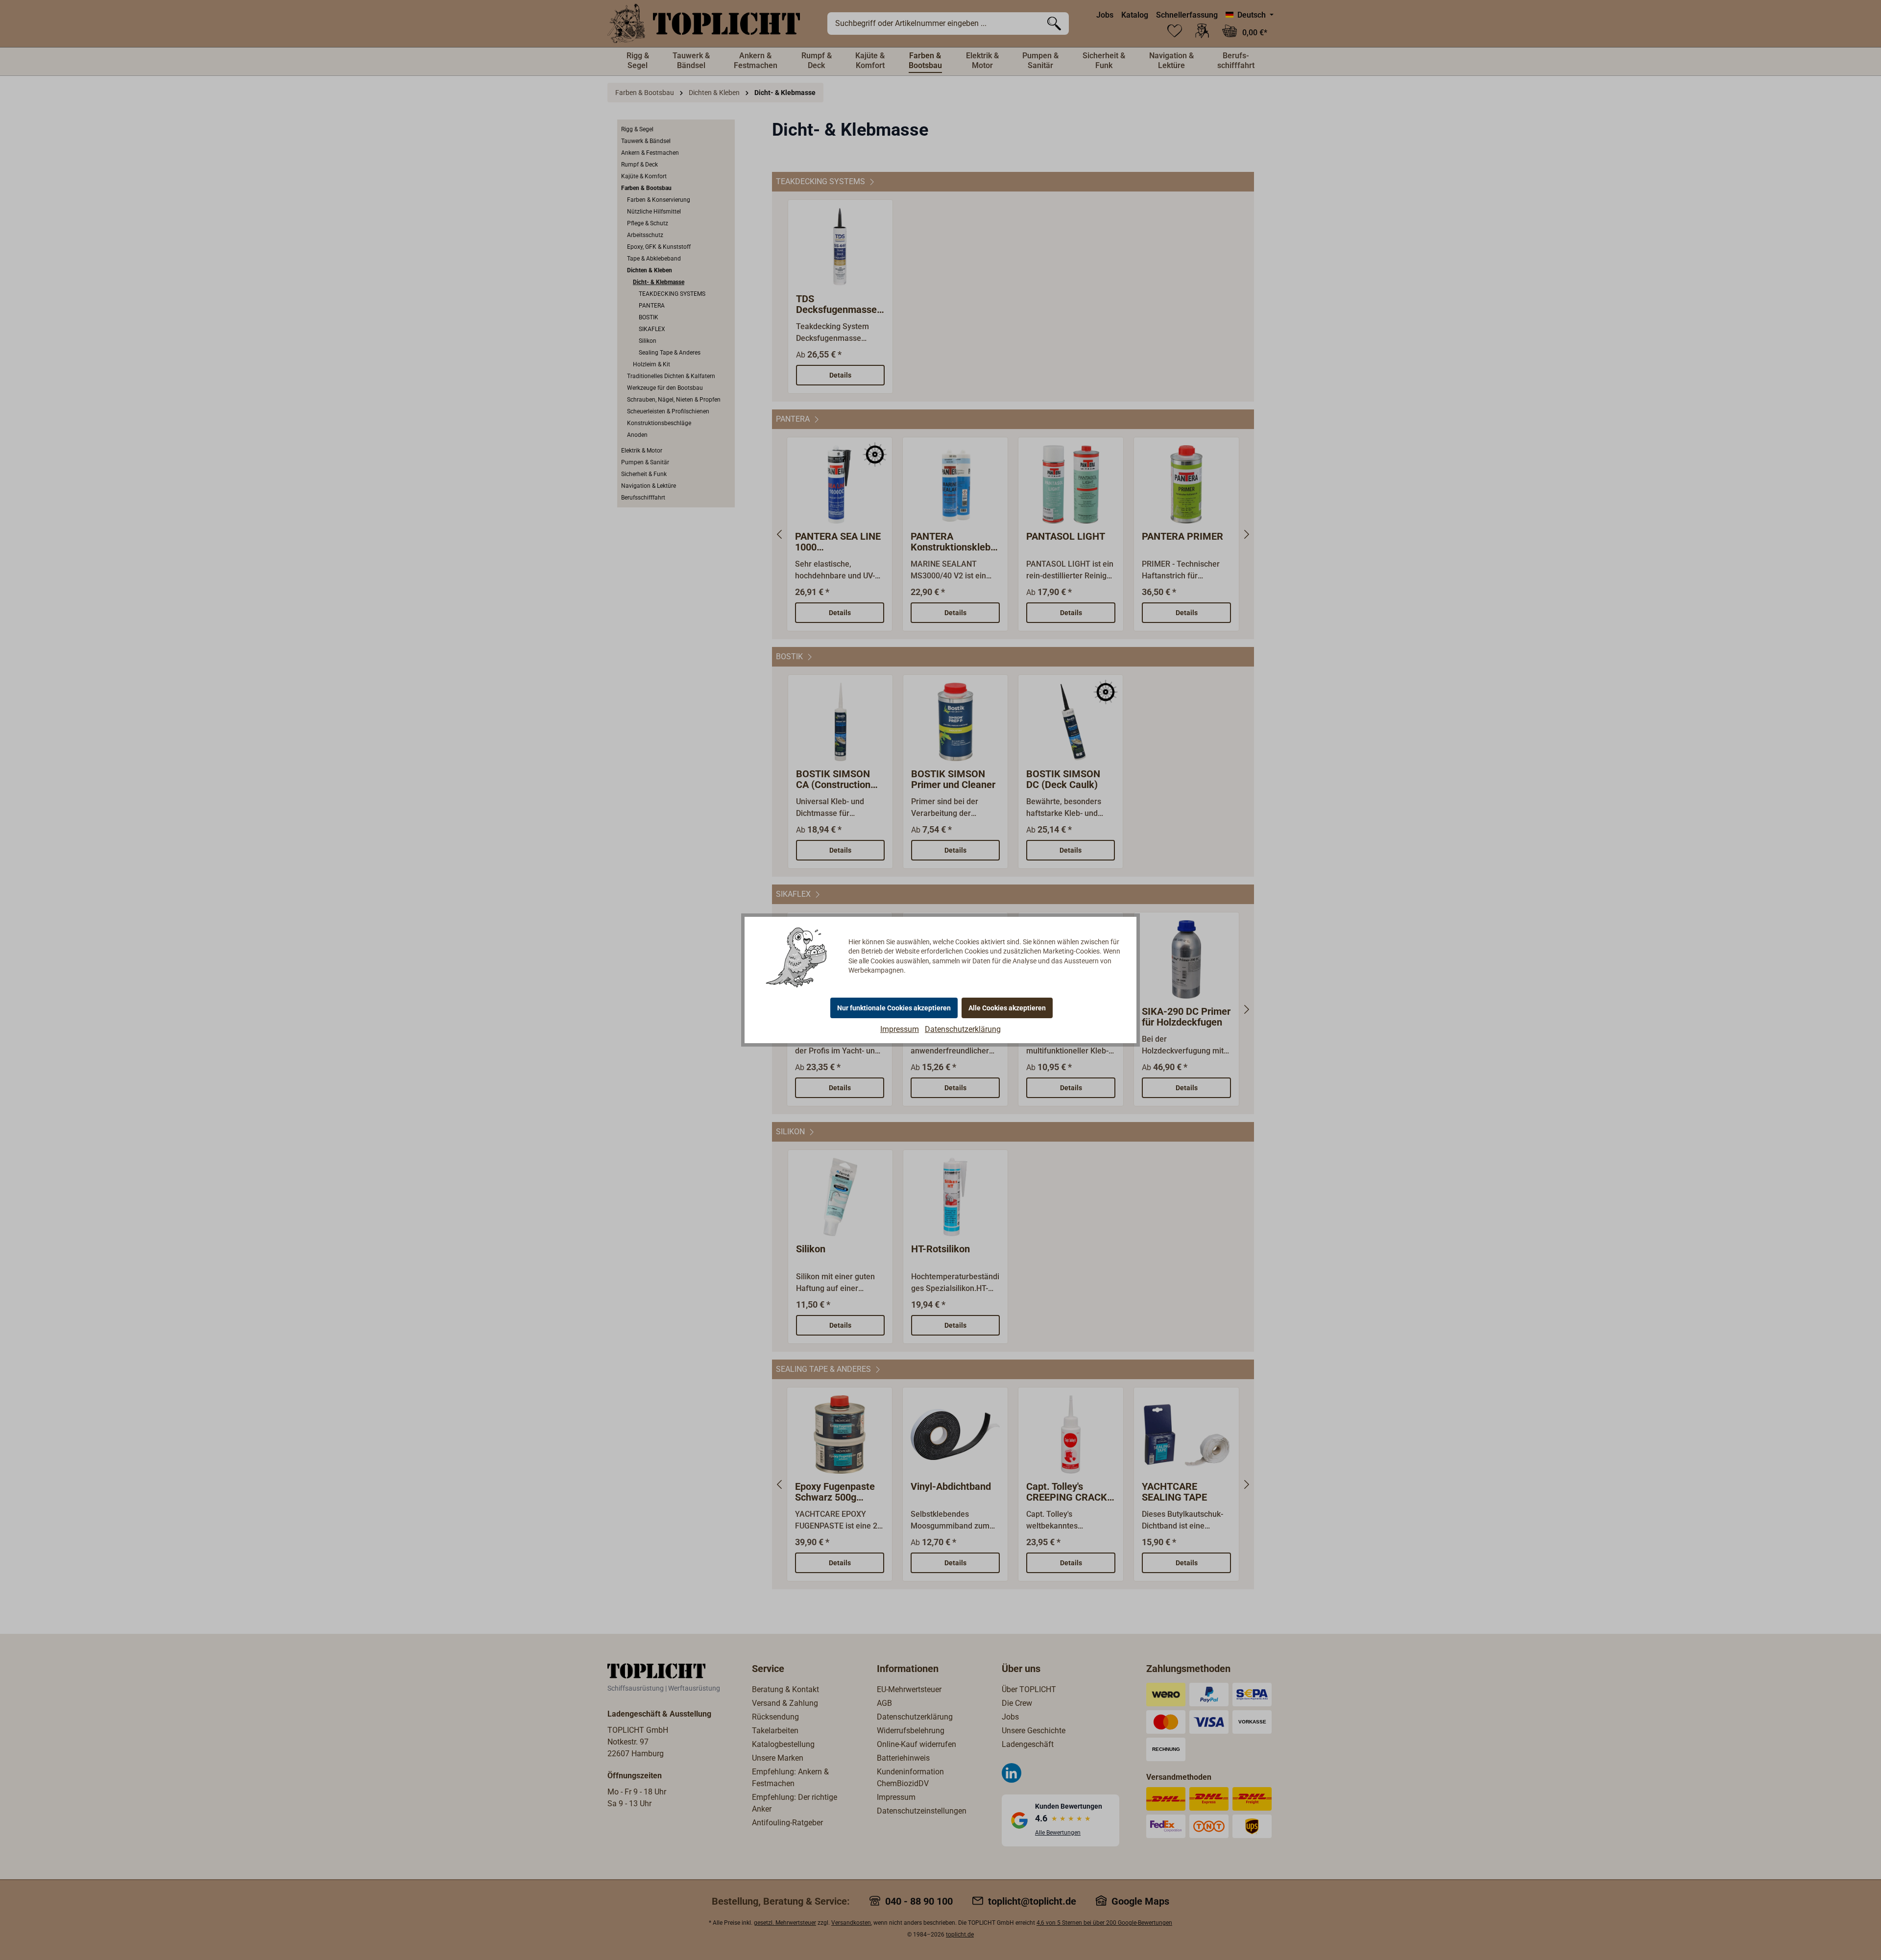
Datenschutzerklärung (963, 1029)
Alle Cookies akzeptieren (1007, 1008)
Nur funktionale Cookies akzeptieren (894, 1008)
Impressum (900, 1029)
